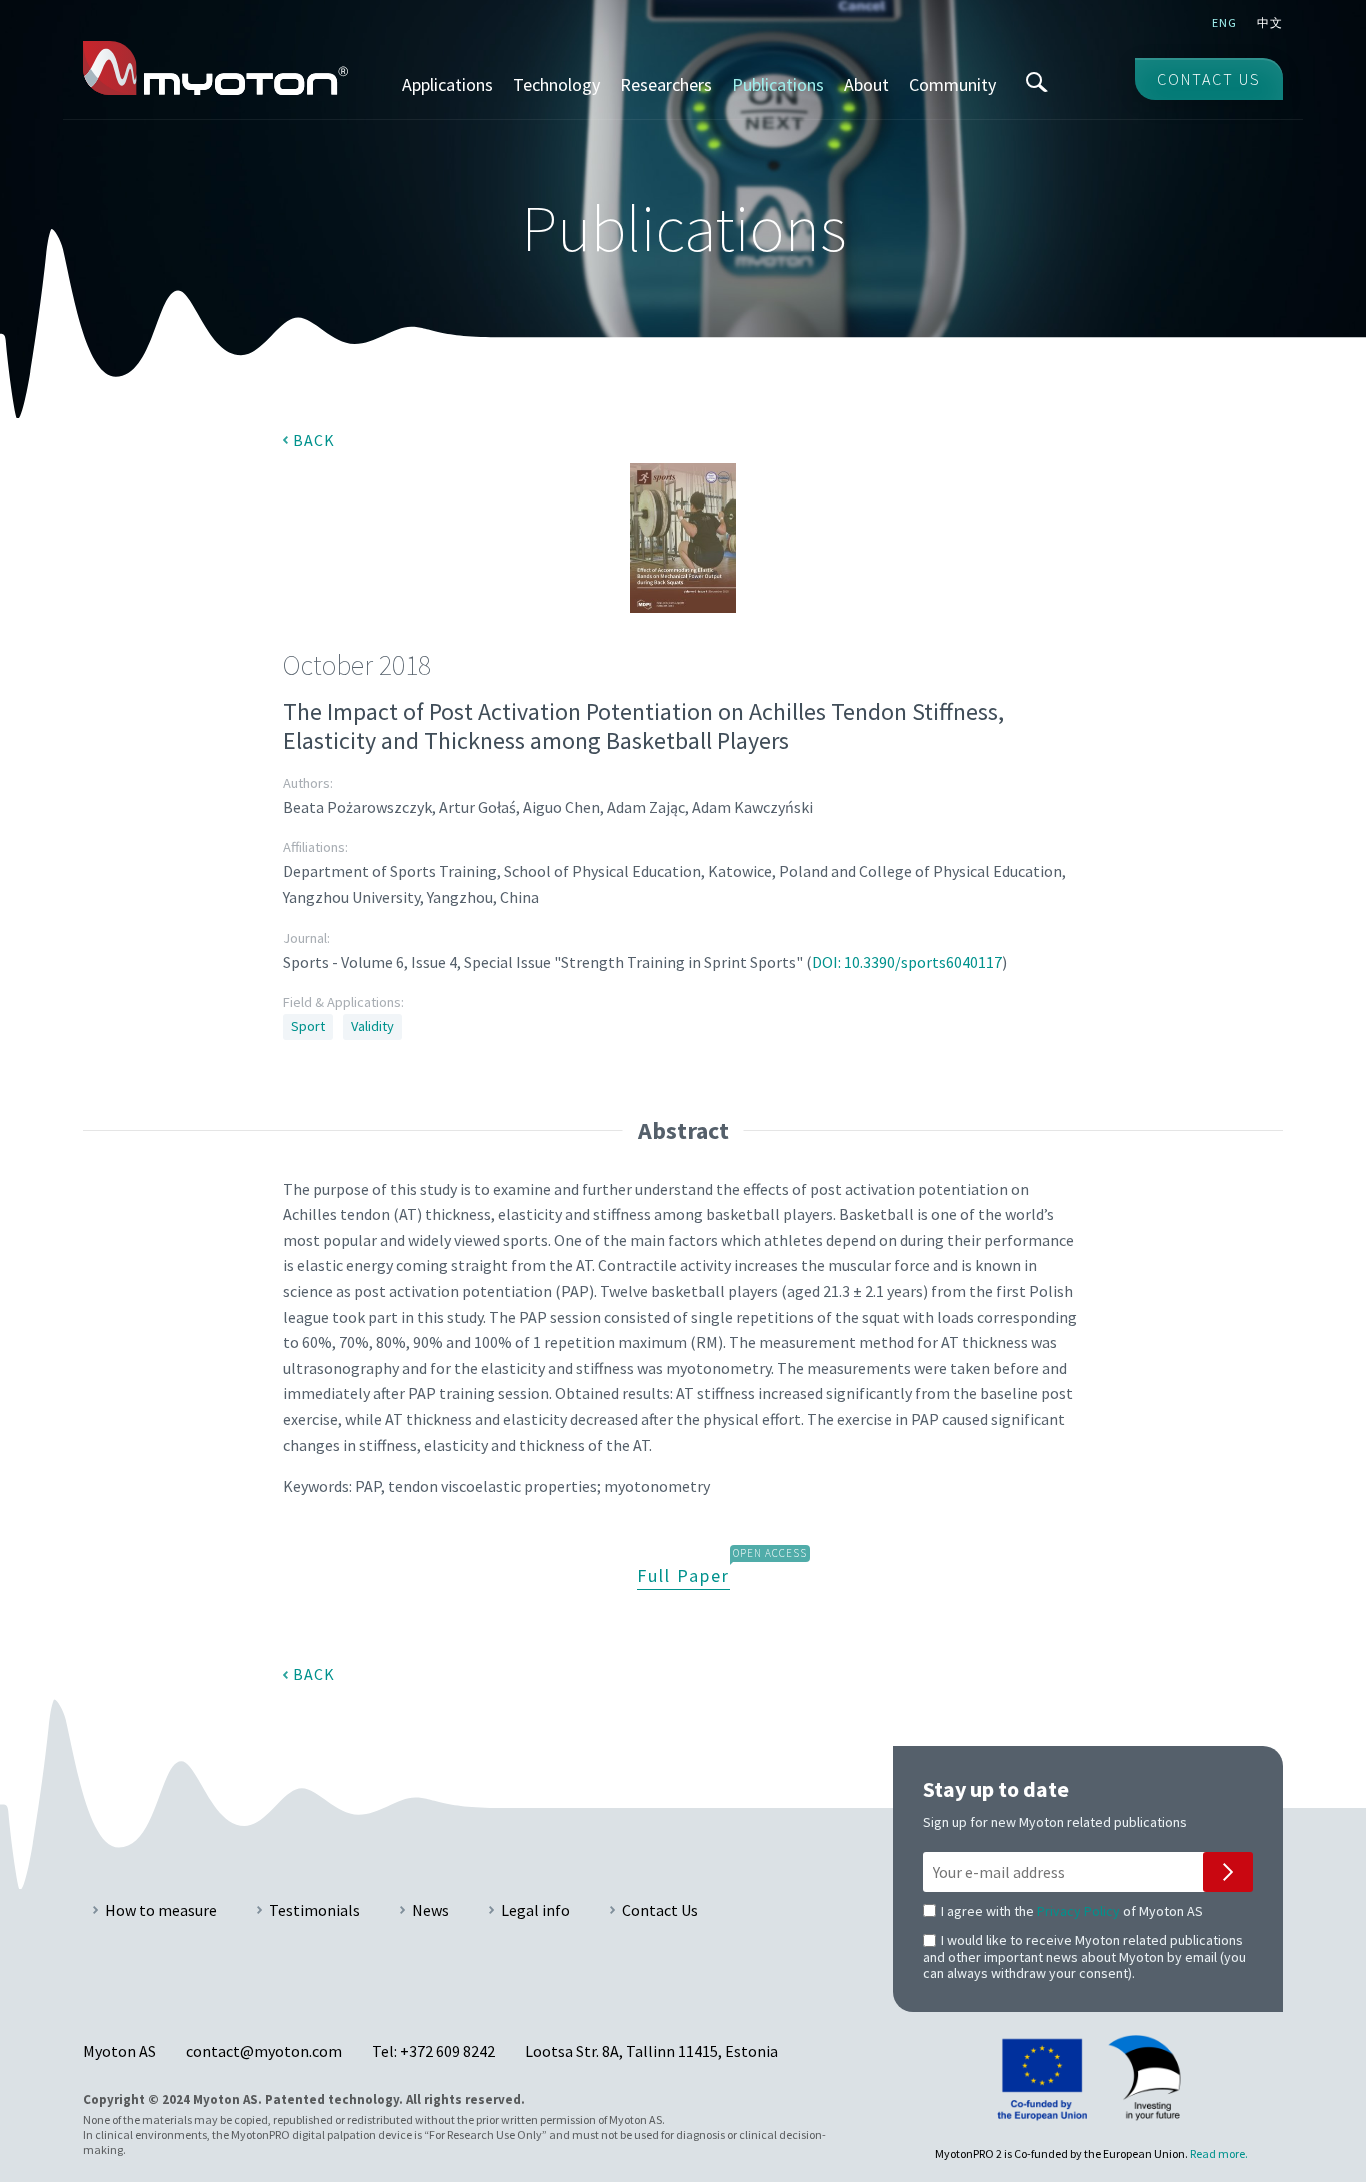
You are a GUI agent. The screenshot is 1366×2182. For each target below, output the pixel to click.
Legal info (535, 1910)
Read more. (1219, 2153)
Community (952, 84)
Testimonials (314, 1910)
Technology (556, 84)
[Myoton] (215, 68)
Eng (1224, 22)
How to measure (161, 1910)
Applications (447, 84)
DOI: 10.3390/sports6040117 (907, 962)
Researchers (666, 84)
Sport (308, 1026)
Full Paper (683, 1575)
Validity (372, 1026)
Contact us (1209, 79)
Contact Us (660, 1910)
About (866, 84)
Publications (778, 84)
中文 (1270, 22)
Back (314, 440)
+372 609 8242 (447, 2051)
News (430, 1910)
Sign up (1228, 1872)
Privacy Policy (1078, 1911)
